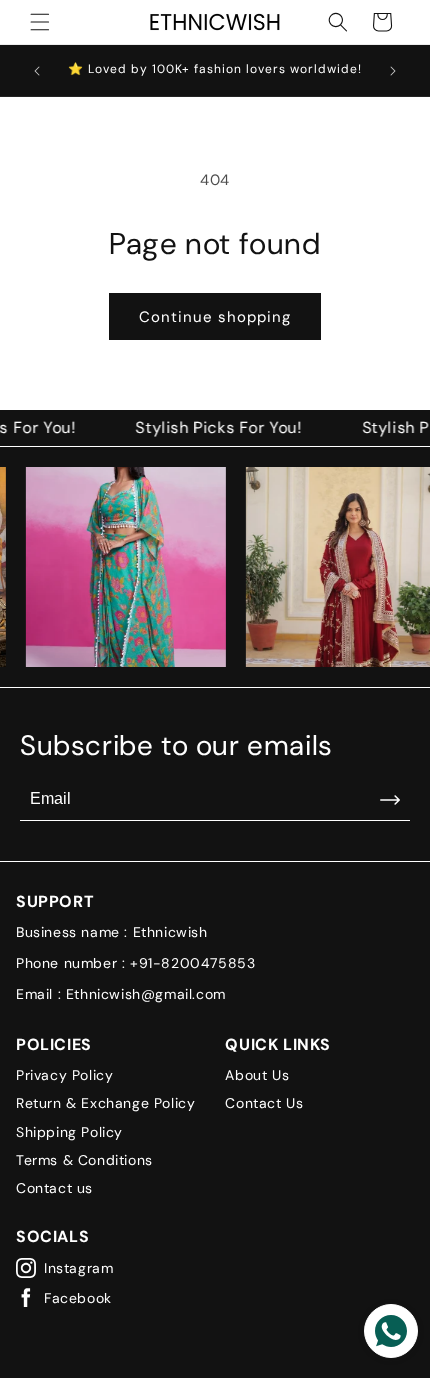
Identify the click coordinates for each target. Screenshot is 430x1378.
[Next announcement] (393, 71)
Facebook (78, 1298)
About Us (257, 1075)
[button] (40, 22)
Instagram (78, 1268)
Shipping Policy (69, 1132)
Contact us (54, 1188)
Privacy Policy (64, 1075)
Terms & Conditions (84, 1160)
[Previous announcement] (37, 71)
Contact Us (264, 1103)
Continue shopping (215, 317)
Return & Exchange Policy (105, 1103)
